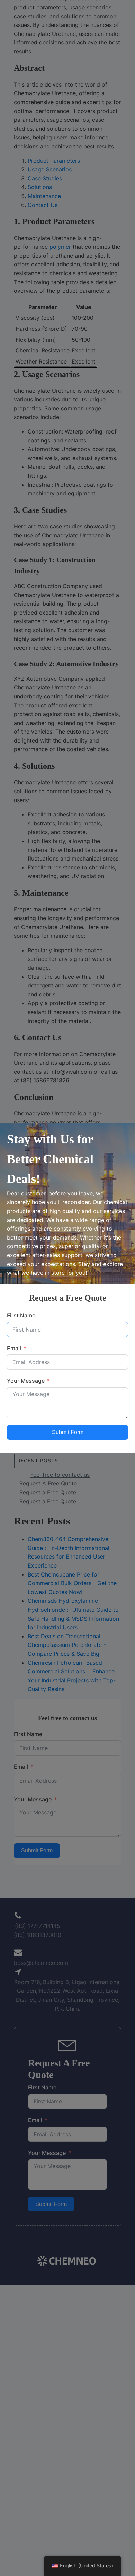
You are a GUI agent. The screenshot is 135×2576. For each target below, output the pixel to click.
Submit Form (68, 1432)
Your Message (26, 1381)
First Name (21, 1315)
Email (14, 1348)
